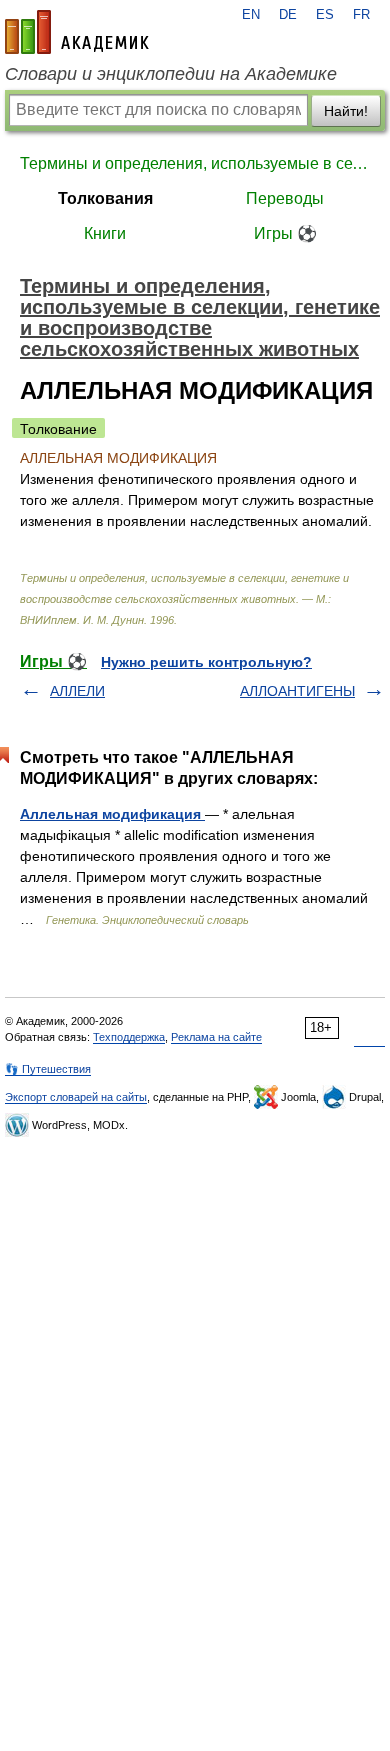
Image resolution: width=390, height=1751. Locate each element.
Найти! (346, 111)
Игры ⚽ (285, 233)
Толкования (105, 198)
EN (251, 15)
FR (361, 15)
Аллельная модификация (112, 814)
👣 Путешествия (48, 1069)
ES (325, 15)
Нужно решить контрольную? (206, 662)
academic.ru (77, 32)
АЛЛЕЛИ (77, 691)
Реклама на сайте (216, 1037)
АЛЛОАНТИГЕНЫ (297, 691)
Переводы (285, 198)
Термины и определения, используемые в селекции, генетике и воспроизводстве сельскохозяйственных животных (195, 163)
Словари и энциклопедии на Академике (171, 74)
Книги (105, 233)
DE (288, 15)
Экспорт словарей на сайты (76, 1097)
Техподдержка (129, 1037)
